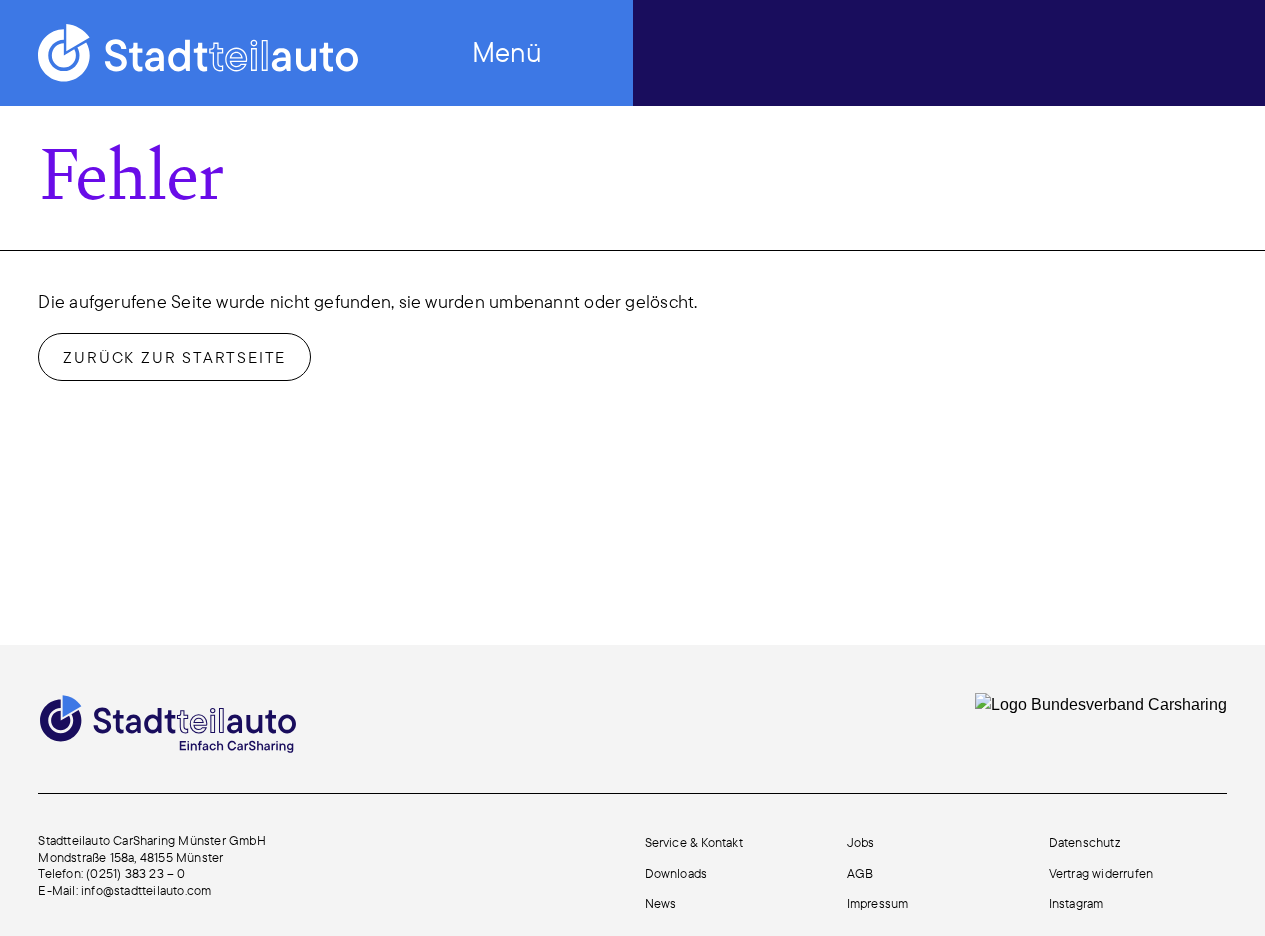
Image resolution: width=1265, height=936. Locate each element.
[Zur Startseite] (198, 53)
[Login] (1210, 51)
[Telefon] (1146, 51)
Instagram (1076, 903)
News (661, 903)
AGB (860, 873)
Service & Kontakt (694, 842)
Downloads (676, 873)
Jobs (861, 842)
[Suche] (1019, 51)
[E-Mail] (1082, 51)
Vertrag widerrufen (1101, 873)
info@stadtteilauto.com (146, 890)
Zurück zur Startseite (174, 357)
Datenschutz (1084, 842)
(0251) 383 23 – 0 (135, 873)
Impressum (878, 903)
